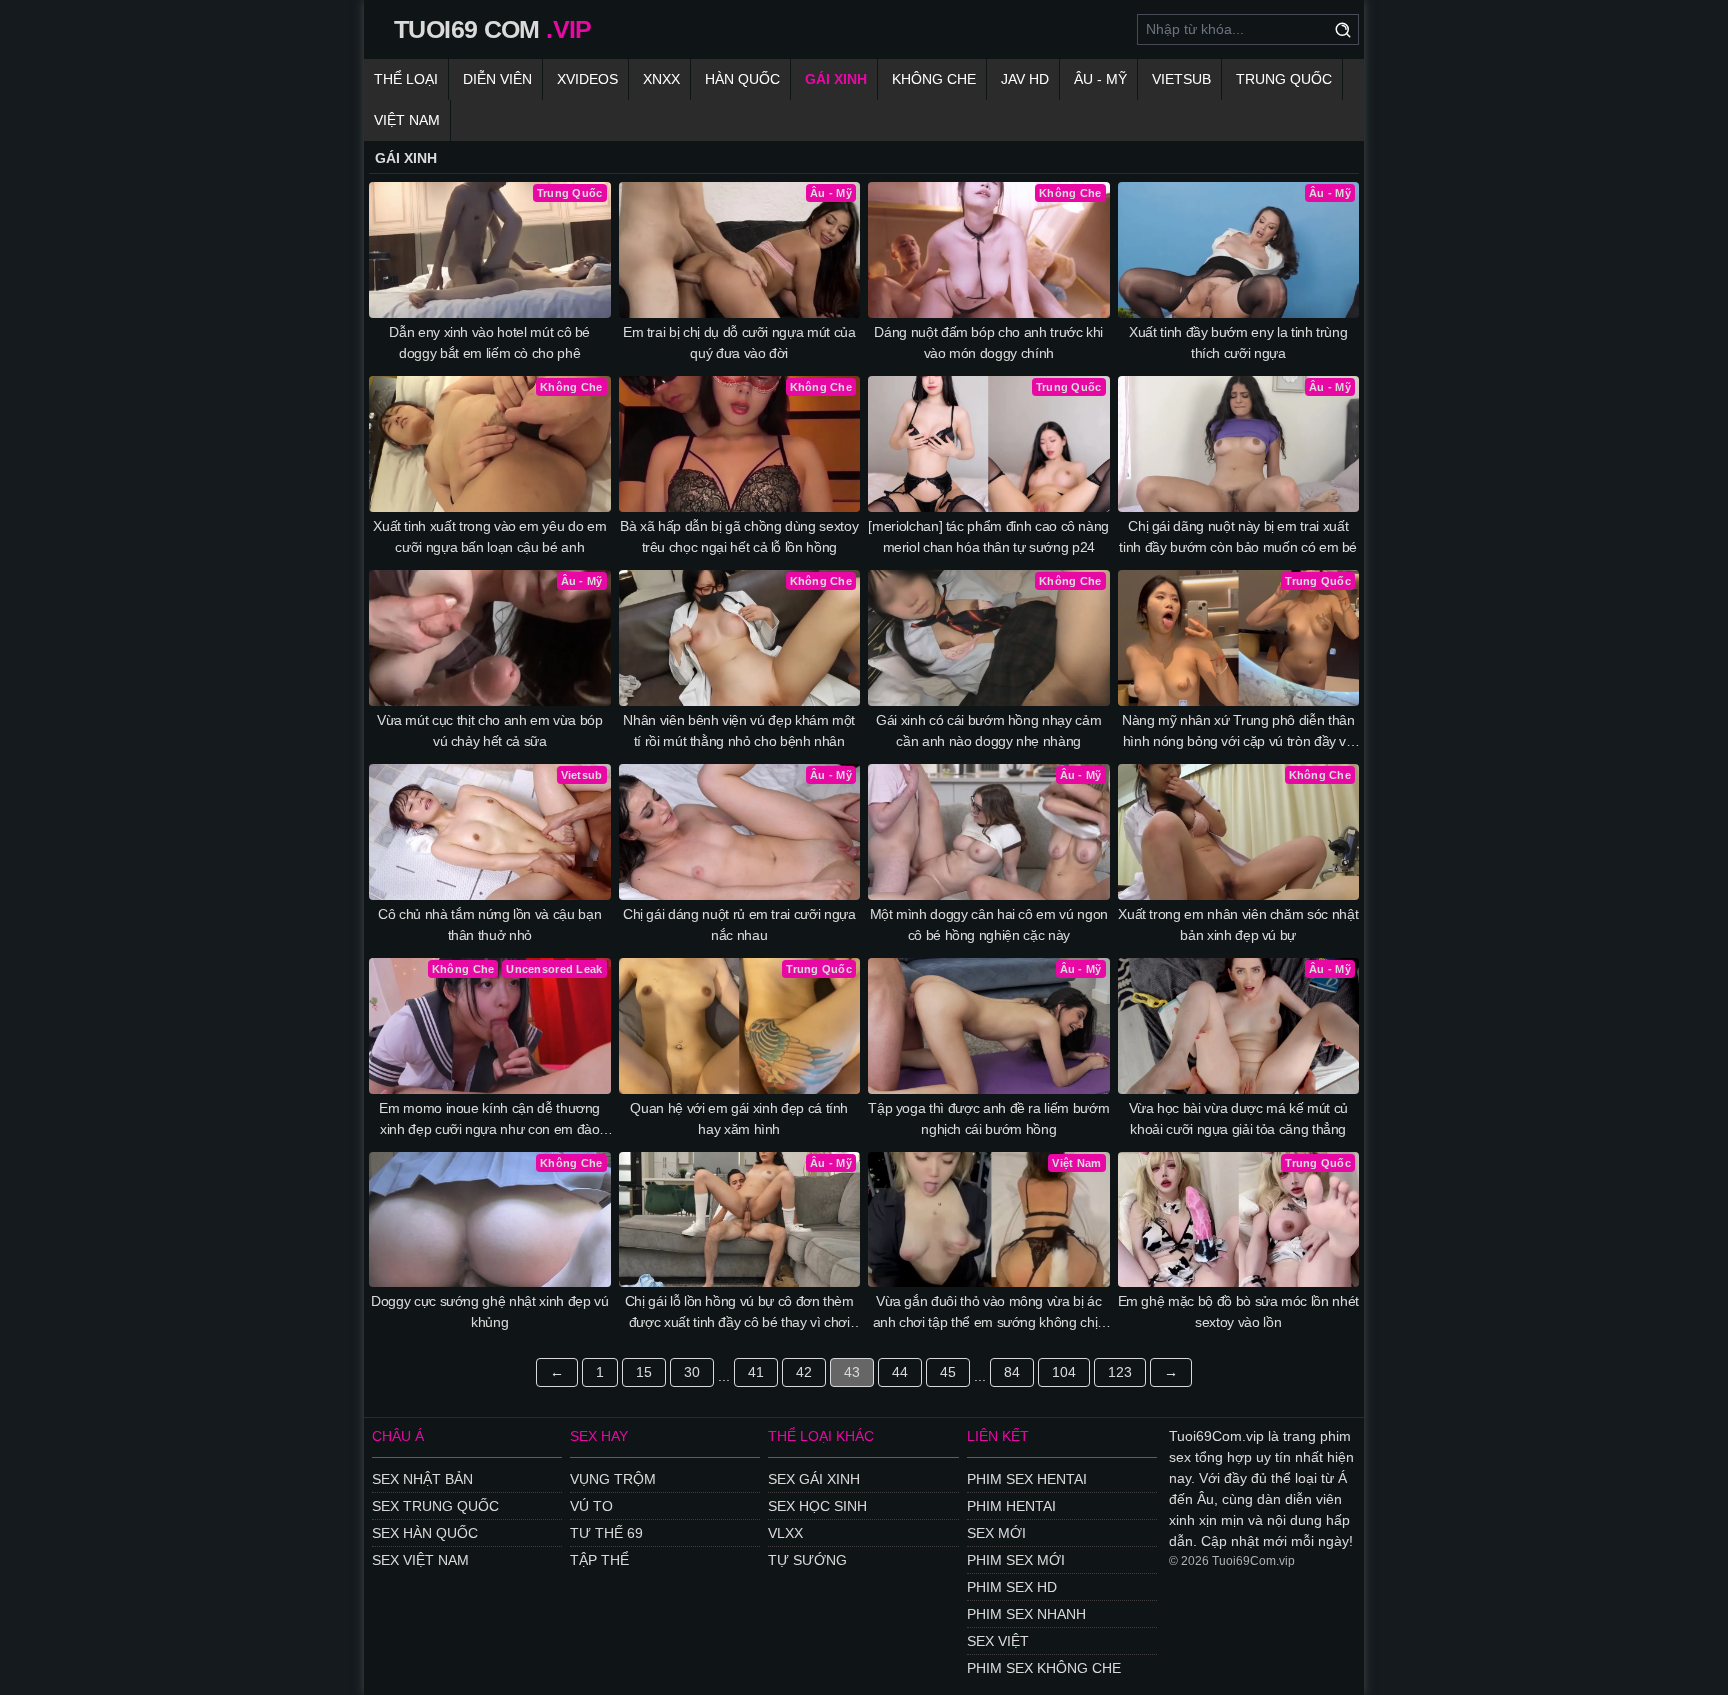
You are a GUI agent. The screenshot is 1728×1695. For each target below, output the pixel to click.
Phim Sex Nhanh (1026, 1614)
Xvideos (587, 79)
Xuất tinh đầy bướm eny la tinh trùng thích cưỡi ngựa (1238, 342)
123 (1120, 1372)
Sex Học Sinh (817, 1506)
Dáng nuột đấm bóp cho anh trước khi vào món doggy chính (988, 342)
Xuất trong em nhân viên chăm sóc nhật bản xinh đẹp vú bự (1238, 924)
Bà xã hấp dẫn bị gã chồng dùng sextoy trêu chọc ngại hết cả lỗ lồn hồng (739, 536)
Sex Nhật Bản (422, 1479)
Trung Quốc (1284, 79)
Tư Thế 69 (606, 1533)
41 (756, 1372)
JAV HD (1025, 79)
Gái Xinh (836, 79)
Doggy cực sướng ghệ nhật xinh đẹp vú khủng (489, 1311)
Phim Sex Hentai (1027, 1479)
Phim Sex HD (1012, 1587)
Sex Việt (998, 1641)
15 (644, 1372)
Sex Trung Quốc (435, 1506)
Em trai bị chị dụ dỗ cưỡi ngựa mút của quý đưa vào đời (739, 342)
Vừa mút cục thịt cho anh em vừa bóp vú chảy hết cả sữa (490, 730)
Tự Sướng (807, 1560)
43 (852, 1372)
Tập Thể (599, 1560)
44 (900, 1372)
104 (1064, 1372)
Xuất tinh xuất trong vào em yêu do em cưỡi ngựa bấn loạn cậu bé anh (489, 536)
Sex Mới (996, 1533)
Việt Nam (407, 120)
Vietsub (1181, 79)
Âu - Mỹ (1100, 79)
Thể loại (406, 79)
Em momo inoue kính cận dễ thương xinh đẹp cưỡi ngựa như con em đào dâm (489, 1120)
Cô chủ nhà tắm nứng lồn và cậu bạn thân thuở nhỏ (489, 924)
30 (692, 1372)
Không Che (934, 79)
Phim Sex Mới (1016, 1560)
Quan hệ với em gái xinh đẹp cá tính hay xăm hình (739, 1118)
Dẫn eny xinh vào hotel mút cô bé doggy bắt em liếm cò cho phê (489, 342)
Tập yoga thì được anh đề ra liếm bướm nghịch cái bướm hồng (988, 1118)
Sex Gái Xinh (814, 1479)
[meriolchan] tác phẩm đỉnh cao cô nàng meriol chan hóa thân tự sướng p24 (988, 536)
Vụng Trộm (613, 1479)
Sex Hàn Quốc (425, 1533)
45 (948, 1372)
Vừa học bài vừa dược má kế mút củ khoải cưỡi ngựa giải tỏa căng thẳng (1238, 1118)
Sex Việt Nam (420, 1560)
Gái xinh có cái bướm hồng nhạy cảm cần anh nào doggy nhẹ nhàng (988, 730)
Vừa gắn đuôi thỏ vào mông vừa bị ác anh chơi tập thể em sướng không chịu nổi (989, 1313)
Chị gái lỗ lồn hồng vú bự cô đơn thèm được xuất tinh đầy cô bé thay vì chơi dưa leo (739, 1313)
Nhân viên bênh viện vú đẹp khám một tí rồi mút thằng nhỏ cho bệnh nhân (739, 730)
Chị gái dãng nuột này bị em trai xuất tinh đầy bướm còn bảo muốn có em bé (1238, 536)
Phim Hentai (1011, 1506)
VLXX (785, 1533)
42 (804, 1372)
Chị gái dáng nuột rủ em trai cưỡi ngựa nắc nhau (739, 924)
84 (1012, 1372)
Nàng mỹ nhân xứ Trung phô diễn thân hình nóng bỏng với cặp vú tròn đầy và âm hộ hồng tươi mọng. (1238, 732)
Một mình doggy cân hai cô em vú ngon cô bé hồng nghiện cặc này (989, 924)
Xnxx (661, 79)
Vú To (591, 1506)
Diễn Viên (497, 79)
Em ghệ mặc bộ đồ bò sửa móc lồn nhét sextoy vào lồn (1238, 1311)
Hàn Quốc (742, 79)
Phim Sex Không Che (1044, 1668)
